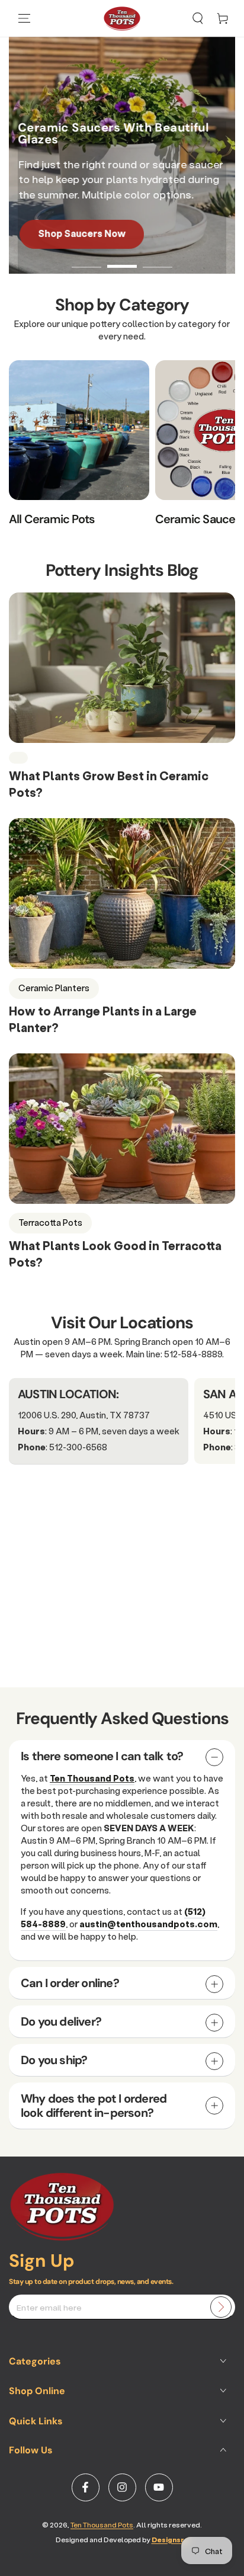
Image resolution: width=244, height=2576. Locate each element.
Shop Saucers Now (80, 233)
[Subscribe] (221, 2307)
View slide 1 (86, 260)
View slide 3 (158, 260)
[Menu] (24, 18)
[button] (198, 18)
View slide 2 (122, 260)
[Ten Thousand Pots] (62, 2237)
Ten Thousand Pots (102, 2525)
